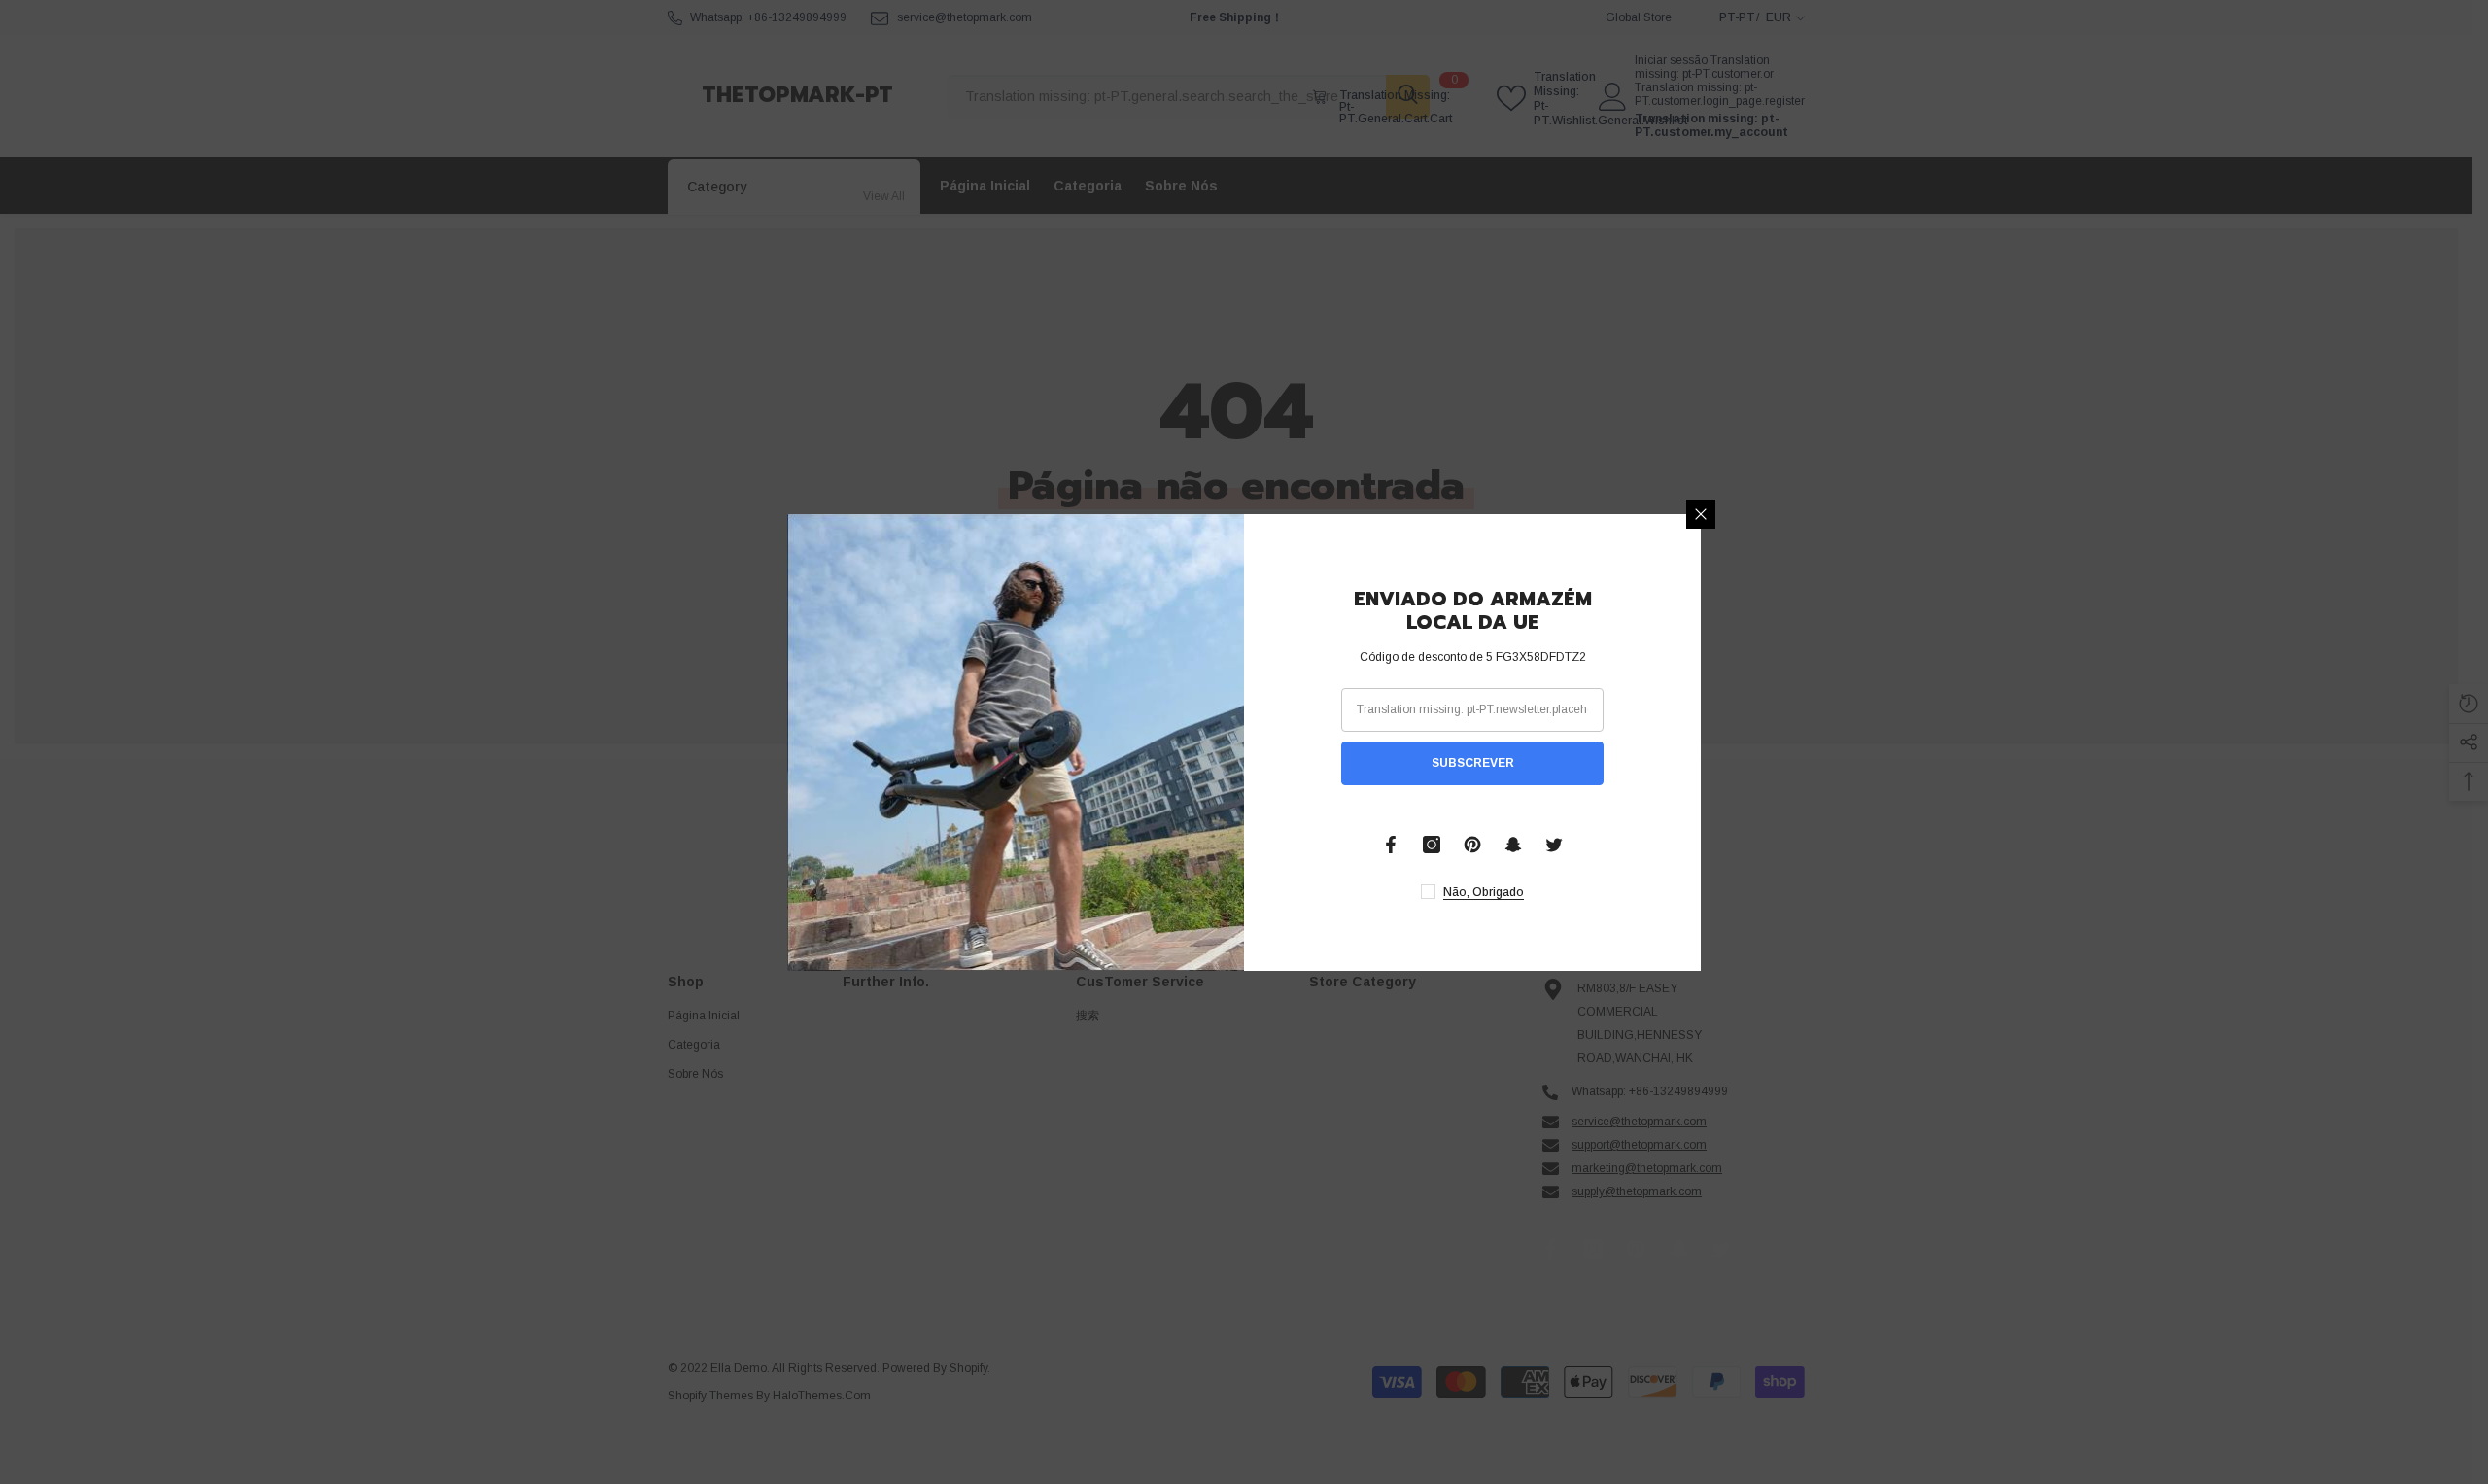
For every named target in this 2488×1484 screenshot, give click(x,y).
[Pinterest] (1472, 845)
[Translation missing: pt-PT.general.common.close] (1701, 514)
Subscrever (1473, 763)
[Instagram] (1432, 845)
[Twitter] (1554, 845)
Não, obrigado (1484, 892)
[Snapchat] (1513, 845)
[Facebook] (1391, 845)
